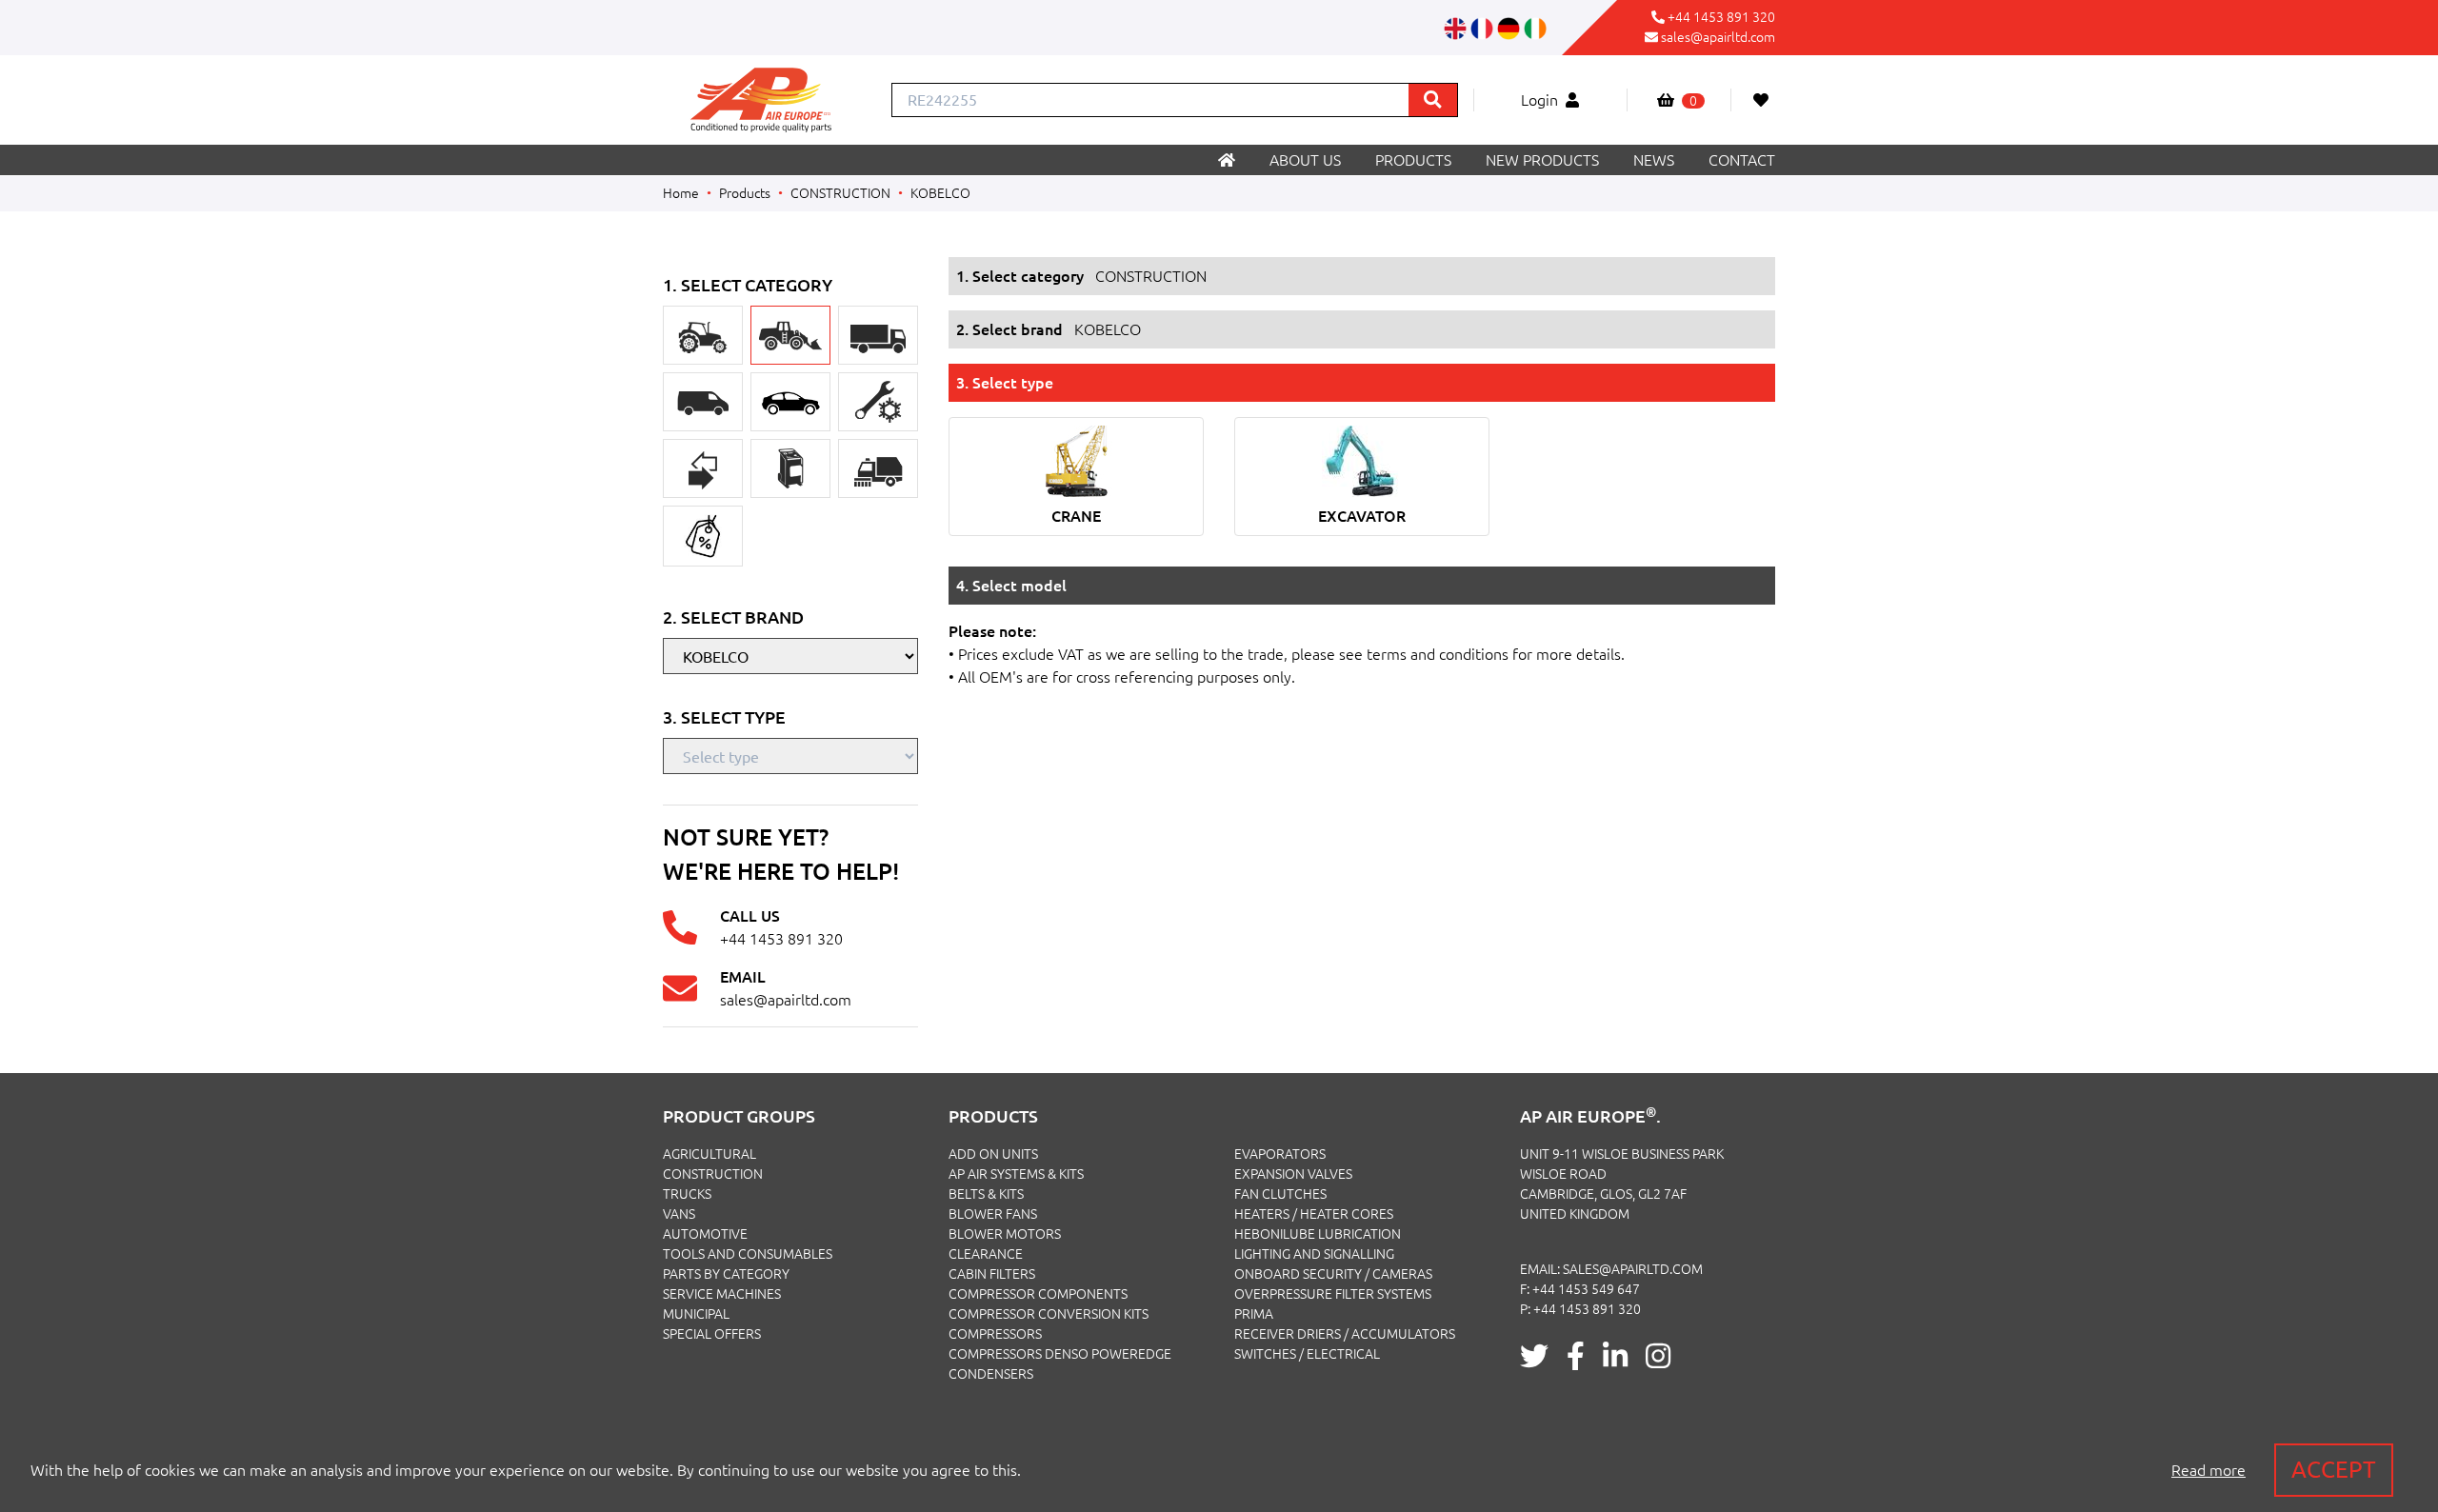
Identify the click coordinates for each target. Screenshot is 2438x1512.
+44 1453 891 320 (1721, 17)
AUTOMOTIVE (705, 1234)
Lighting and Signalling (1314, 1254)
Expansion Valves (1293, 1174)
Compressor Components (1038, 1294)
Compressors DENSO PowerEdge (1060, 1354)
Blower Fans (993, 1214)
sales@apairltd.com (1718, 37)
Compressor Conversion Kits (1049, 1314)
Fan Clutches (1280, 1194)
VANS (679, 1214)
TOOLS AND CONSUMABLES (748, 1254)
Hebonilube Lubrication (1318, 1234)
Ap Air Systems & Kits (1016, 1174)
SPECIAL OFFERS (712, 1334)
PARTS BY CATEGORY (726, 1274)
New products (1542, 160)
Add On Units (993, 1154)
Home (681, 193)
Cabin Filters (992, 1274)
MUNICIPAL (696, 1314)
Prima (1254, 1314)
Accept (2334, 1470)
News (1654, 160)
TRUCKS (687, 1194)
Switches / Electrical (1307, 1354)
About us (1305, 160)
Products (1413, 160)
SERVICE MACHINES (722, 1294)
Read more (2208, 1470)
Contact (1742, 160)
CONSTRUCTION (840, 193)
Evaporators (1280, 1154)
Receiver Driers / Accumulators (1345, 1334)
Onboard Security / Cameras (1333, 1274)
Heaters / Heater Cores (1314, 1214)
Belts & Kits (986, 1194)
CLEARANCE (986, 1254)
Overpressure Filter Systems (1333, 1294)
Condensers (991, 1374)
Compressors (995, 1334)
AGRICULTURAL (709, 1154)
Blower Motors (1005, 1234)
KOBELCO (940, 193)
